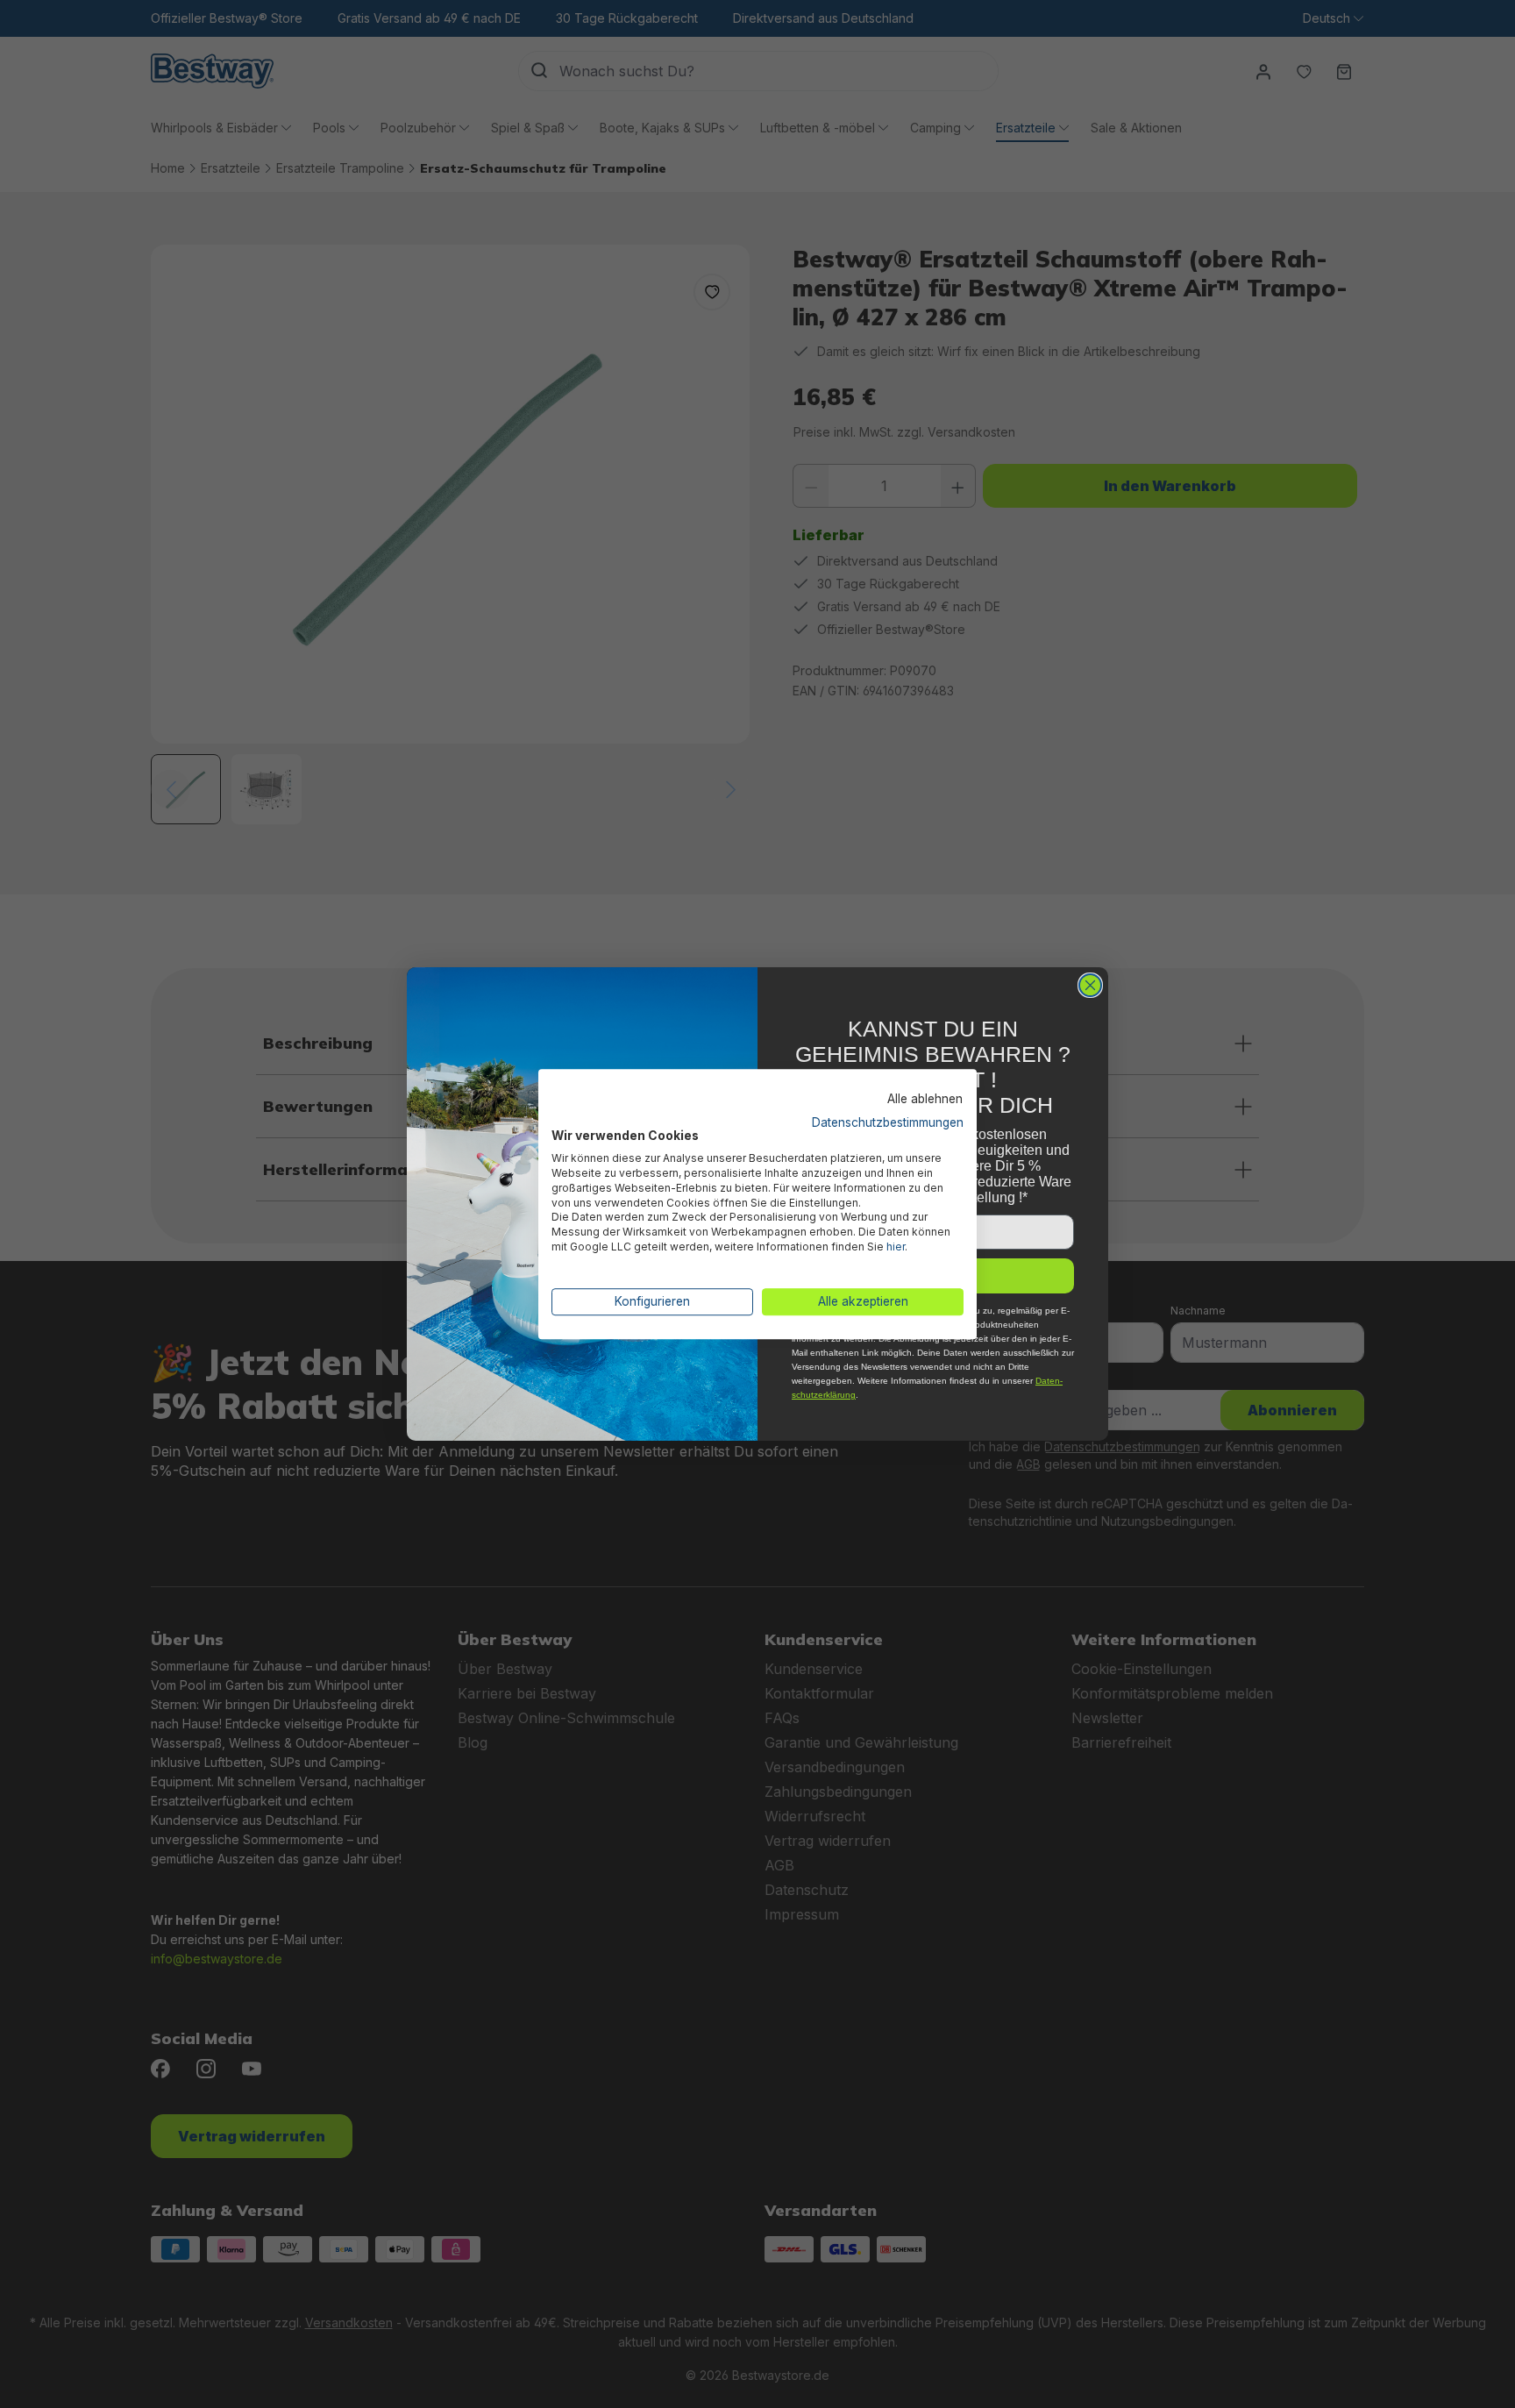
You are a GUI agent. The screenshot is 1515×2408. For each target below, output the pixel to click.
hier (896, 1247)
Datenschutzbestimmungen (888, 1122)
